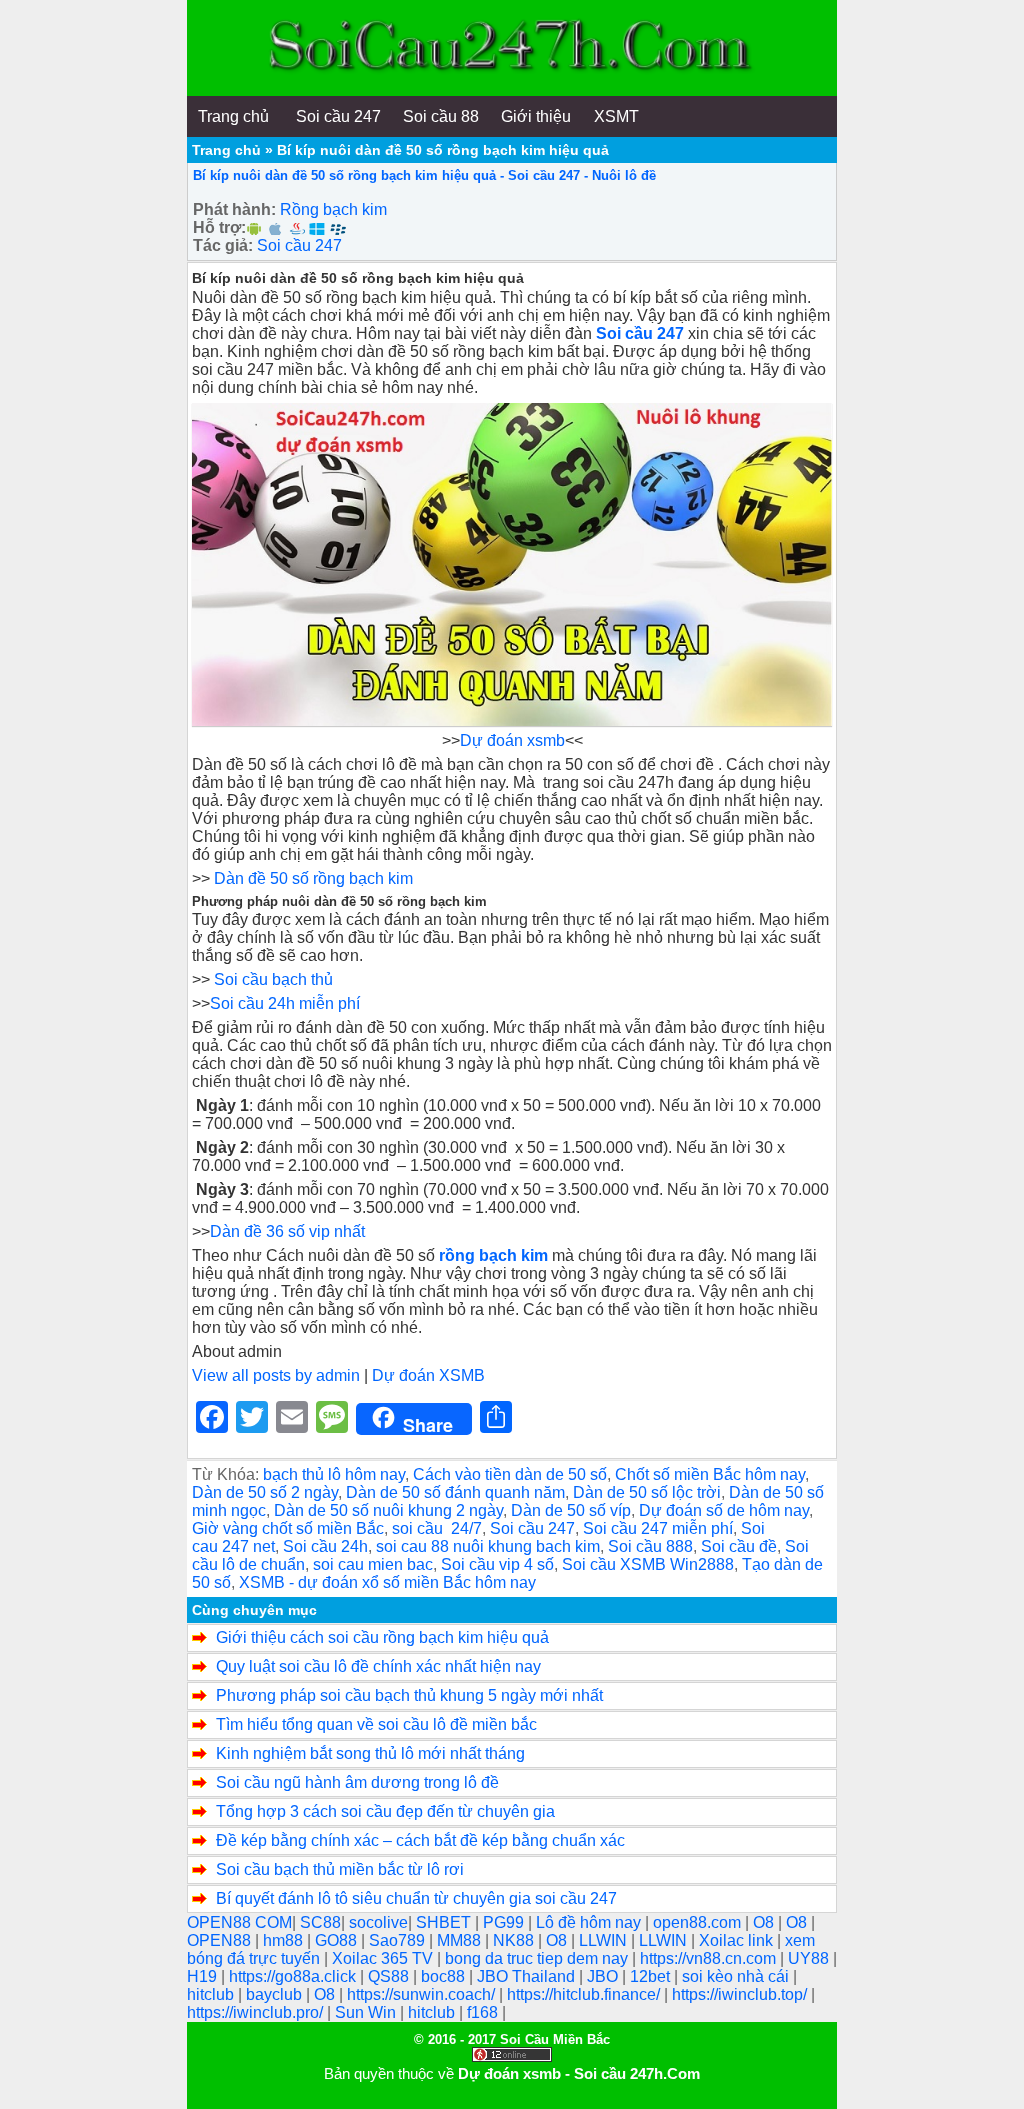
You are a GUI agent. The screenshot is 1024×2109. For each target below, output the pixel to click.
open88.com (699, 1922)
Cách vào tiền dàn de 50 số (510, 1474)
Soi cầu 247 (299, 245)
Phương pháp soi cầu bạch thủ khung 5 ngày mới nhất (409, 1695)
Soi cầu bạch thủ (273, 979)
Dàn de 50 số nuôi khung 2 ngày (388, 1510)
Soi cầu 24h (325, 1546)
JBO (604, 1976)
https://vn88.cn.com (710, 1958)
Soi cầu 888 (650, 1546)
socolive (378, 1922)
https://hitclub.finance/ (585, 1994)
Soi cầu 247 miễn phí (658, 1528)
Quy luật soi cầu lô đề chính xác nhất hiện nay (378, 1666)
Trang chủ (226, 150)
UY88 (810, 1958)
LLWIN (605, 1940)
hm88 (285, 1940)
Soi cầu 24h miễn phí (285, 1003)
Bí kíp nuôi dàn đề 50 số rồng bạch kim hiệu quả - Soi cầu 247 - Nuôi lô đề (424, 175)
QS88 (390, 1976)
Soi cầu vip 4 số (497, 1564)
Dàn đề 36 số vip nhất (287, 1231)
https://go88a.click (294, 1976)
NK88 (515, 1940)
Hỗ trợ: (219, 227)
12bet (652, 1976)
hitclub (212, 1994)
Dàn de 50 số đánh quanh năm (455, 1492)
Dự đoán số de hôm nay (724, 1510)
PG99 (505, 1922)
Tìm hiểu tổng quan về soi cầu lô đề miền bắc (376, 1724)
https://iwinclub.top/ (741, 1994)
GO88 (338, 1940)
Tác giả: (223, 245)
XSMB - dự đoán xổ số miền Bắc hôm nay (387, 1582)
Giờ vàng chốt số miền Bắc (288, 1528)
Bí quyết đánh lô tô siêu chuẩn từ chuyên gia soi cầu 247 (416, 1898)
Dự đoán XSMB (428, 1375)
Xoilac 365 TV (384, 1958)
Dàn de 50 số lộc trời (647, 1492)
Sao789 (399, 1940)
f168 (484, 2012)
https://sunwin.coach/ (423, 1994)
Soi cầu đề (739, 1546)
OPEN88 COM (239, 1922)
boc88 (445, 1976)
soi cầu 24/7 (437, 1528)
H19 (204, 1976)
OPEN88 (221, 1940)
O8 (765, 1922)
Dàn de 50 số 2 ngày (265, 1492)
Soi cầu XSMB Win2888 (648, 1564)
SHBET (445, 1922)
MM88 (461, 1940)
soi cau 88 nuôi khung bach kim (488, 1546)
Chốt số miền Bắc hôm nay (710, 1474)
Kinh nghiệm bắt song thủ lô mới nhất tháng (370, 1753)
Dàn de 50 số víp (571, 1510)
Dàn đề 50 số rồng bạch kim (313, 878)
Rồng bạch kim (333, 209)
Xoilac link (738, 1940)
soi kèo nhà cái (737, 1976)
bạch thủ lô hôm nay (334, 1474)
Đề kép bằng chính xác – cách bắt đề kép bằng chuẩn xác (420, 1840)
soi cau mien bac (373, 1564)
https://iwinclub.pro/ (257, 2012)
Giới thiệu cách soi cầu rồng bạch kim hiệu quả (382, 1637)
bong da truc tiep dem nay (538, 1958)
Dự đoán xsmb (512, 740)
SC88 (320, 1922)
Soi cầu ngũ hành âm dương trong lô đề (357, 1782)
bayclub (276, 1994)
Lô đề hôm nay (590, 1922)
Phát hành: (234, 209)
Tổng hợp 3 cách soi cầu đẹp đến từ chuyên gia (385, 1811)
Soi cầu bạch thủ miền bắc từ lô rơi (340, 1869)
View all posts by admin (276, 1375)
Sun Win (367, 2012)
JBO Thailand (528, 1976)
